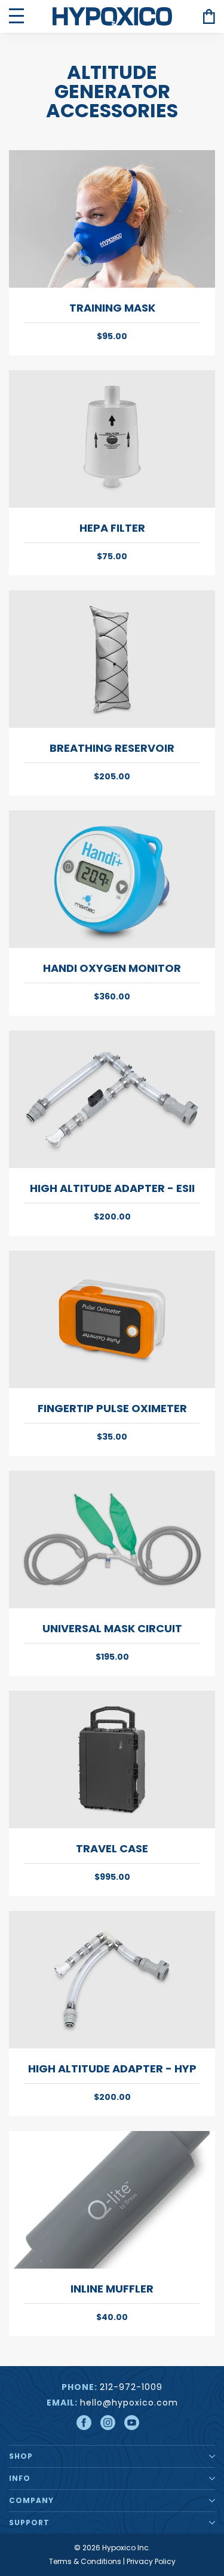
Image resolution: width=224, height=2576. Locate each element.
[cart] (209, 16)
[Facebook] (84, 2423)
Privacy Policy (151, 2561)
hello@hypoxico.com (129, 2403)
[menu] (16, 16)
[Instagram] (108, 2423)
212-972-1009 (131, 2387)
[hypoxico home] (112, 16)
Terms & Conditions (85, 2561)
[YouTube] (132, 2423)
